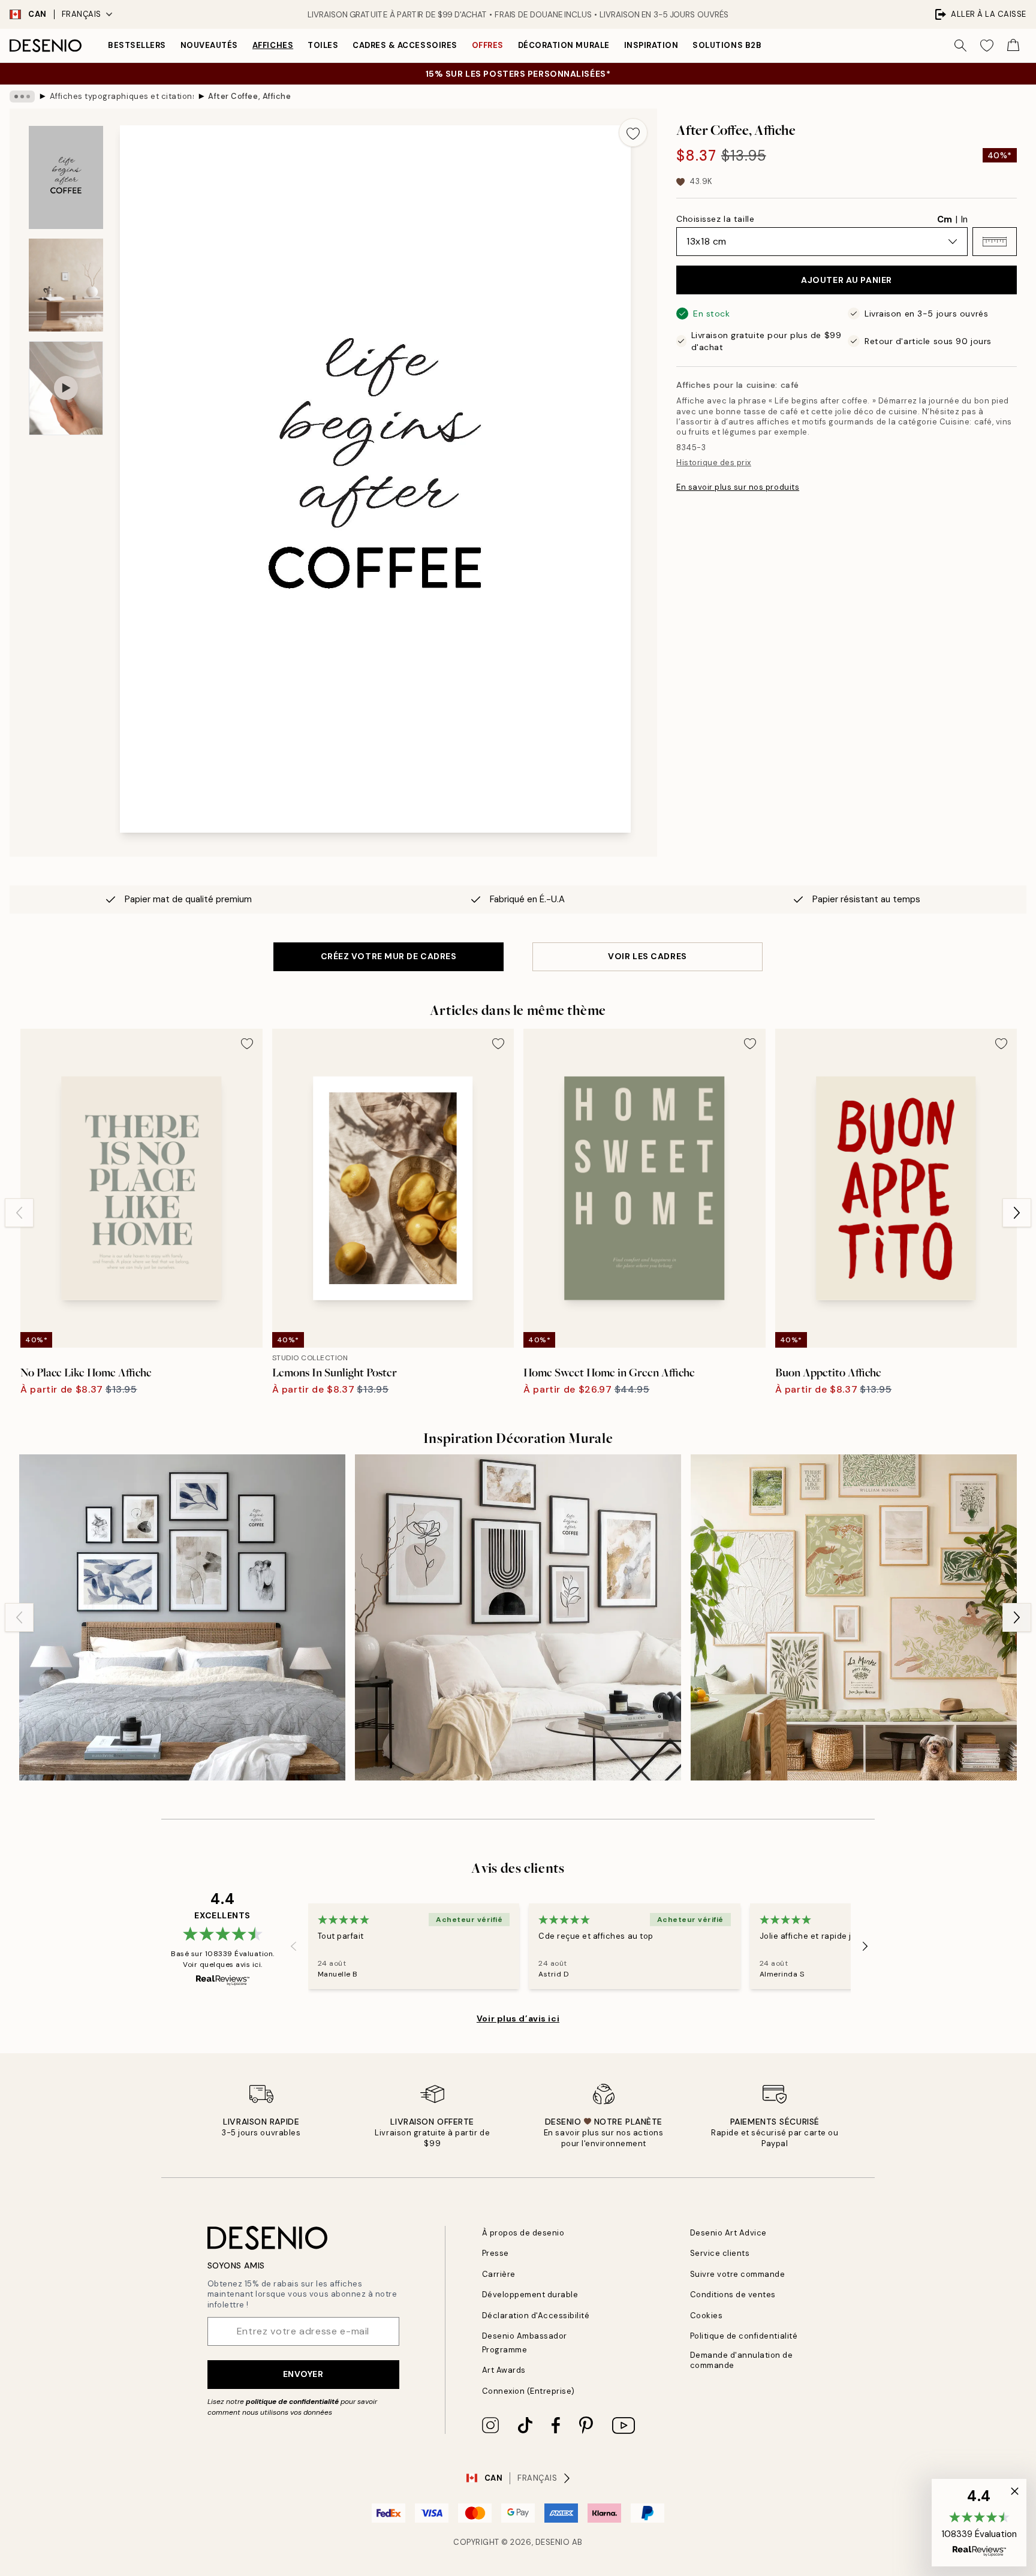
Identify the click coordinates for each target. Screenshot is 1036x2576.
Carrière (499, 2274)
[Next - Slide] (1017, 1213)
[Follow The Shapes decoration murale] (182, 1617)
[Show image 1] (66, 177)
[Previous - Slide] (19, 1213)
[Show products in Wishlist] (987, 46)
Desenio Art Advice (728, 2233)
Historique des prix (714, 463)
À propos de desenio (523, 2233)
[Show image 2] (66, 285)
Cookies (707, 2316)
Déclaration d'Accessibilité (536, 2316)
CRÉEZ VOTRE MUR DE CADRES (389, 956)
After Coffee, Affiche (249, 96)
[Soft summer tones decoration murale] (854, 1617)
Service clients (720, 2253)
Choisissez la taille (715, 219)
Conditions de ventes (733, 2295)
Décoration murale (564, 45)
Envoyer (303, 2374)
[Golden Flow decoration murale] (518, 1617)
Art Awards (504, 2370)
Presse (496, 2253)
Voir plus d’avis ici (518, 2018)
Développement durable (530, 2295)
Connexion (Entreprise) (528, 2391)
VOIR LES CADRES (647, 956)
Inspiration (651, 45)
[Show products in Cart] (1013, 46)
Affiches (273, 45)
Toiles (323, 45)
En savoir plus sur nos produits (738, 487)
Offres (488, 45)
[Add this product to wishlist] (633, 132)
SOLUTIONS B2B (727, 45)
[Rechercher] (960, 46)
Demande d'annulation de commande (742, 2360)
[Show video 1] (66, 388)
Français (82, 14)
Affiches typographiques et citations (122, 96)
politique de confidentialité (292, 2402)
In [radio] (964, 219)
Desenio (553, 2542)
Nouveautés (209, 45)
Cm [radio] (945, 219)
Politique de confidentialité (744, 2336)
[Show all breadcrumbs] (22, 97)
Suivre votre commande (738, 2274)
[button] (995, 242)
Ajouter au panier (847, 280)
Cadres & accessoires (405, 45)
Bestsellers (137, 45)
